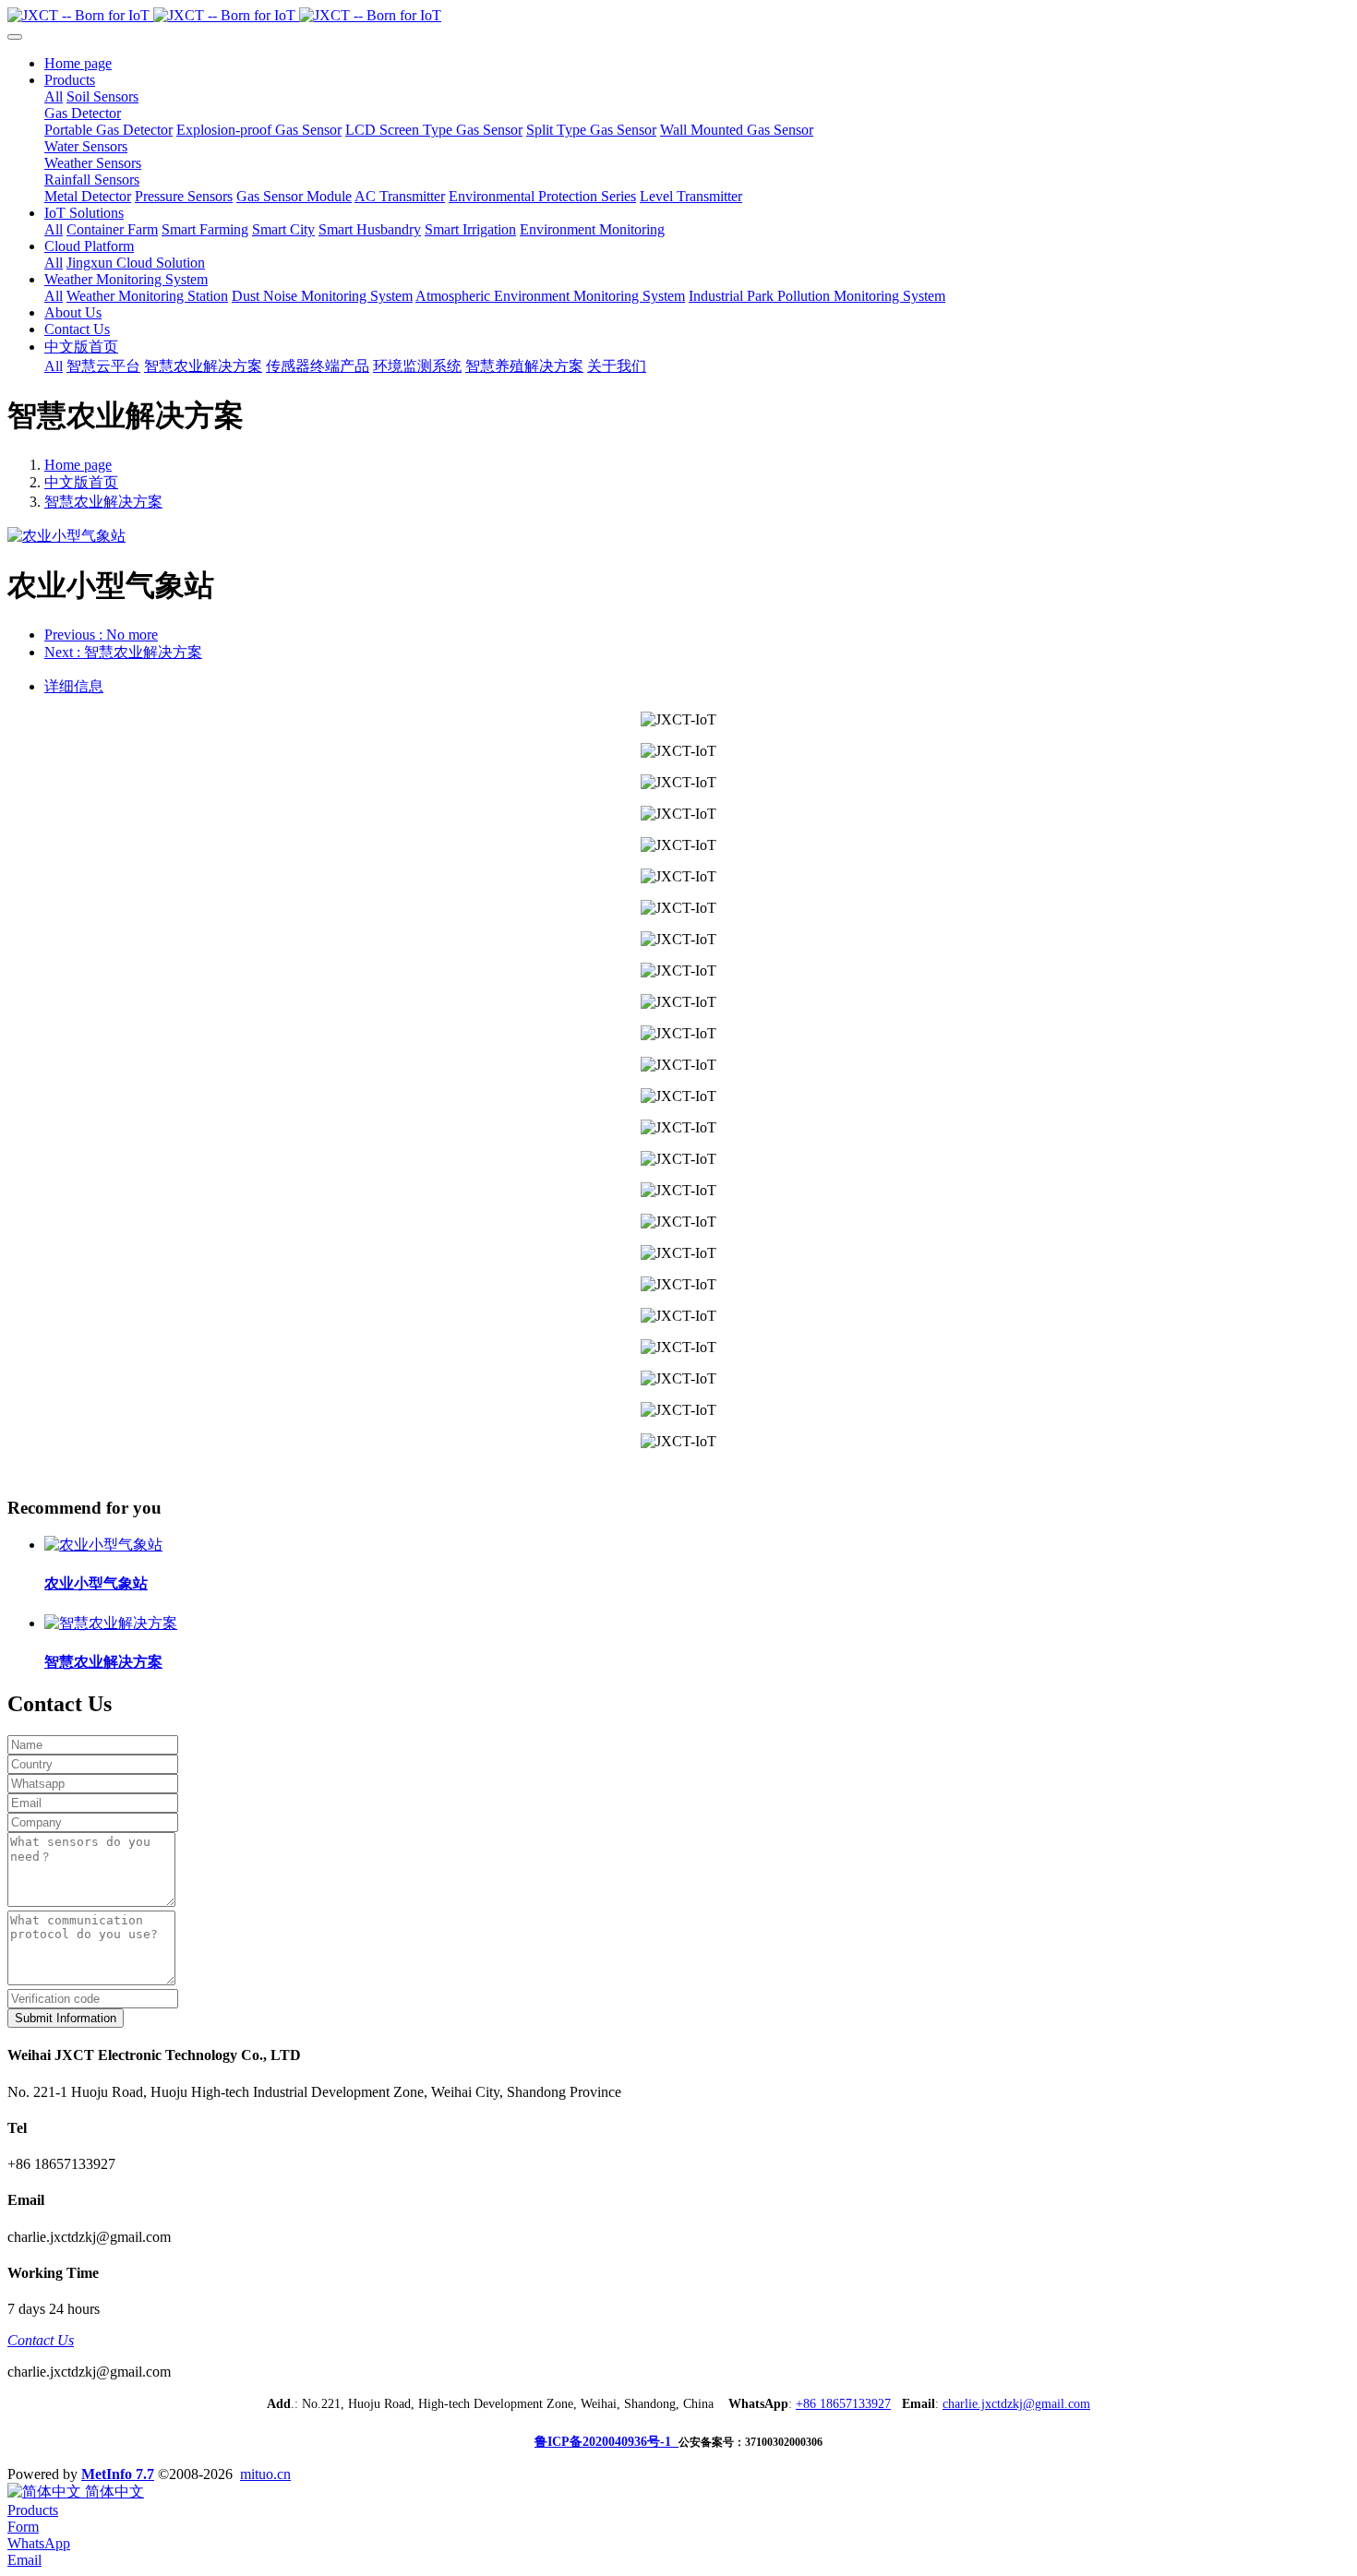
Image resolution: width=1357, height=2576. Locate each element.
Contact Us (41, 2340)
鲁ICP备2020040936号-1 (606, 2442)
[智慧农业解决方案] (111, 1623)
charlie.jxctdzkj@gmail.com (1016, 2404)
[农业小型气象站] (103, 1545)
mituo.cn (265, 2474)
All (54, 96)
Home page (78, 63)
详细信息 (74, 686)
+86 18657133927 (843, 2404)
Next (123, 652)
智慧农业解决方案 (103, 502)
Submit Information (66, 2018)
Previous (101, 635)
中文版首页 (81, 482)
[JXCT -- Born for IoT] (678, 16)
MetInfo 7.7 (118, 2474)
